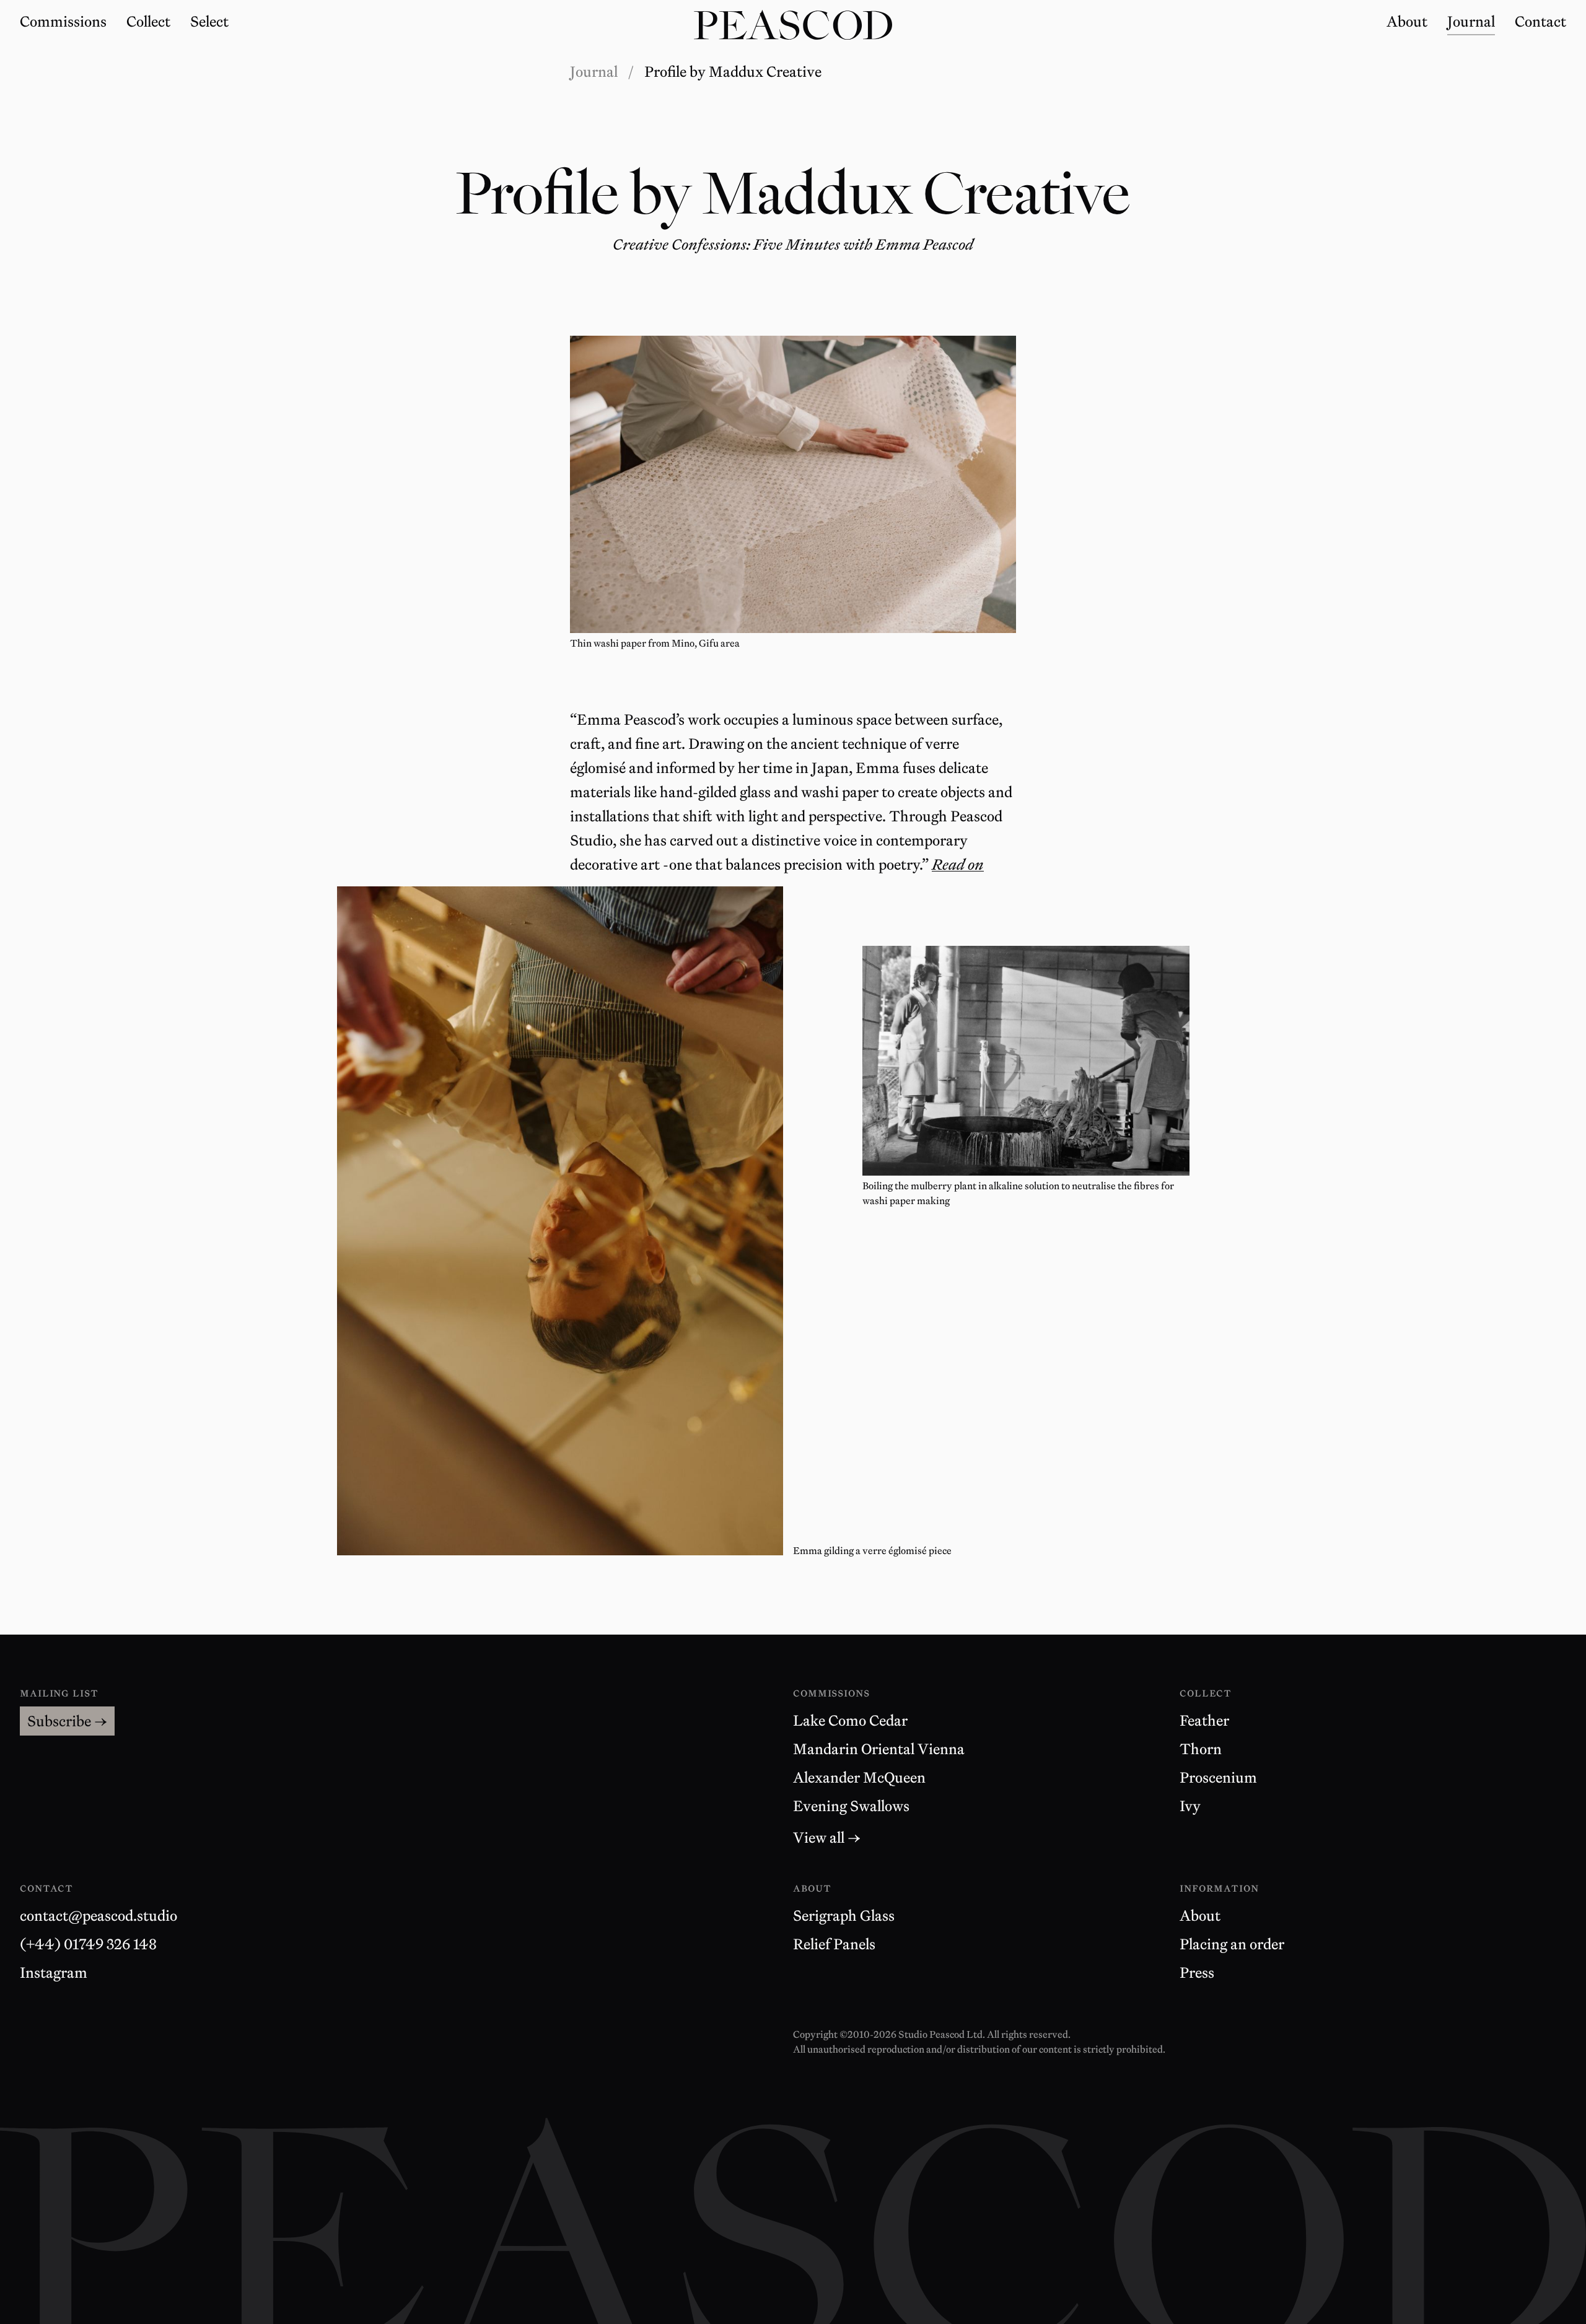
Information (1219, 1888)
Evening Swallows (851, 1806)
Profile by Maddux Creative (733, 72)
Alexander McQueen (859, 1777)
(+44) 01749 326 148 (88, 1944)
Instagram (54, 1972)
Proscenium (1218, 1777)
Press (1197, 1972)
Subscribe (67, 1721)
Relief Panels (834, 1944)
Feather (1204, 1720)
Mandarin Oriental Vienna (879, 1749)
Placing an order (1232, 1944)
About (1200, 1916)
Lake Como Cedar (850, 1720)
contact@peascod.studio (99, 1916)
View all (827, 1837)
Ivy (1190, 1806)
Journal (594, 72)
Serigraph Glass (844, 1916)
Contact (46, 1888)
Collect (1206, 1693)
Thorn (1201, 1749)
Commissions (831, 1693)
